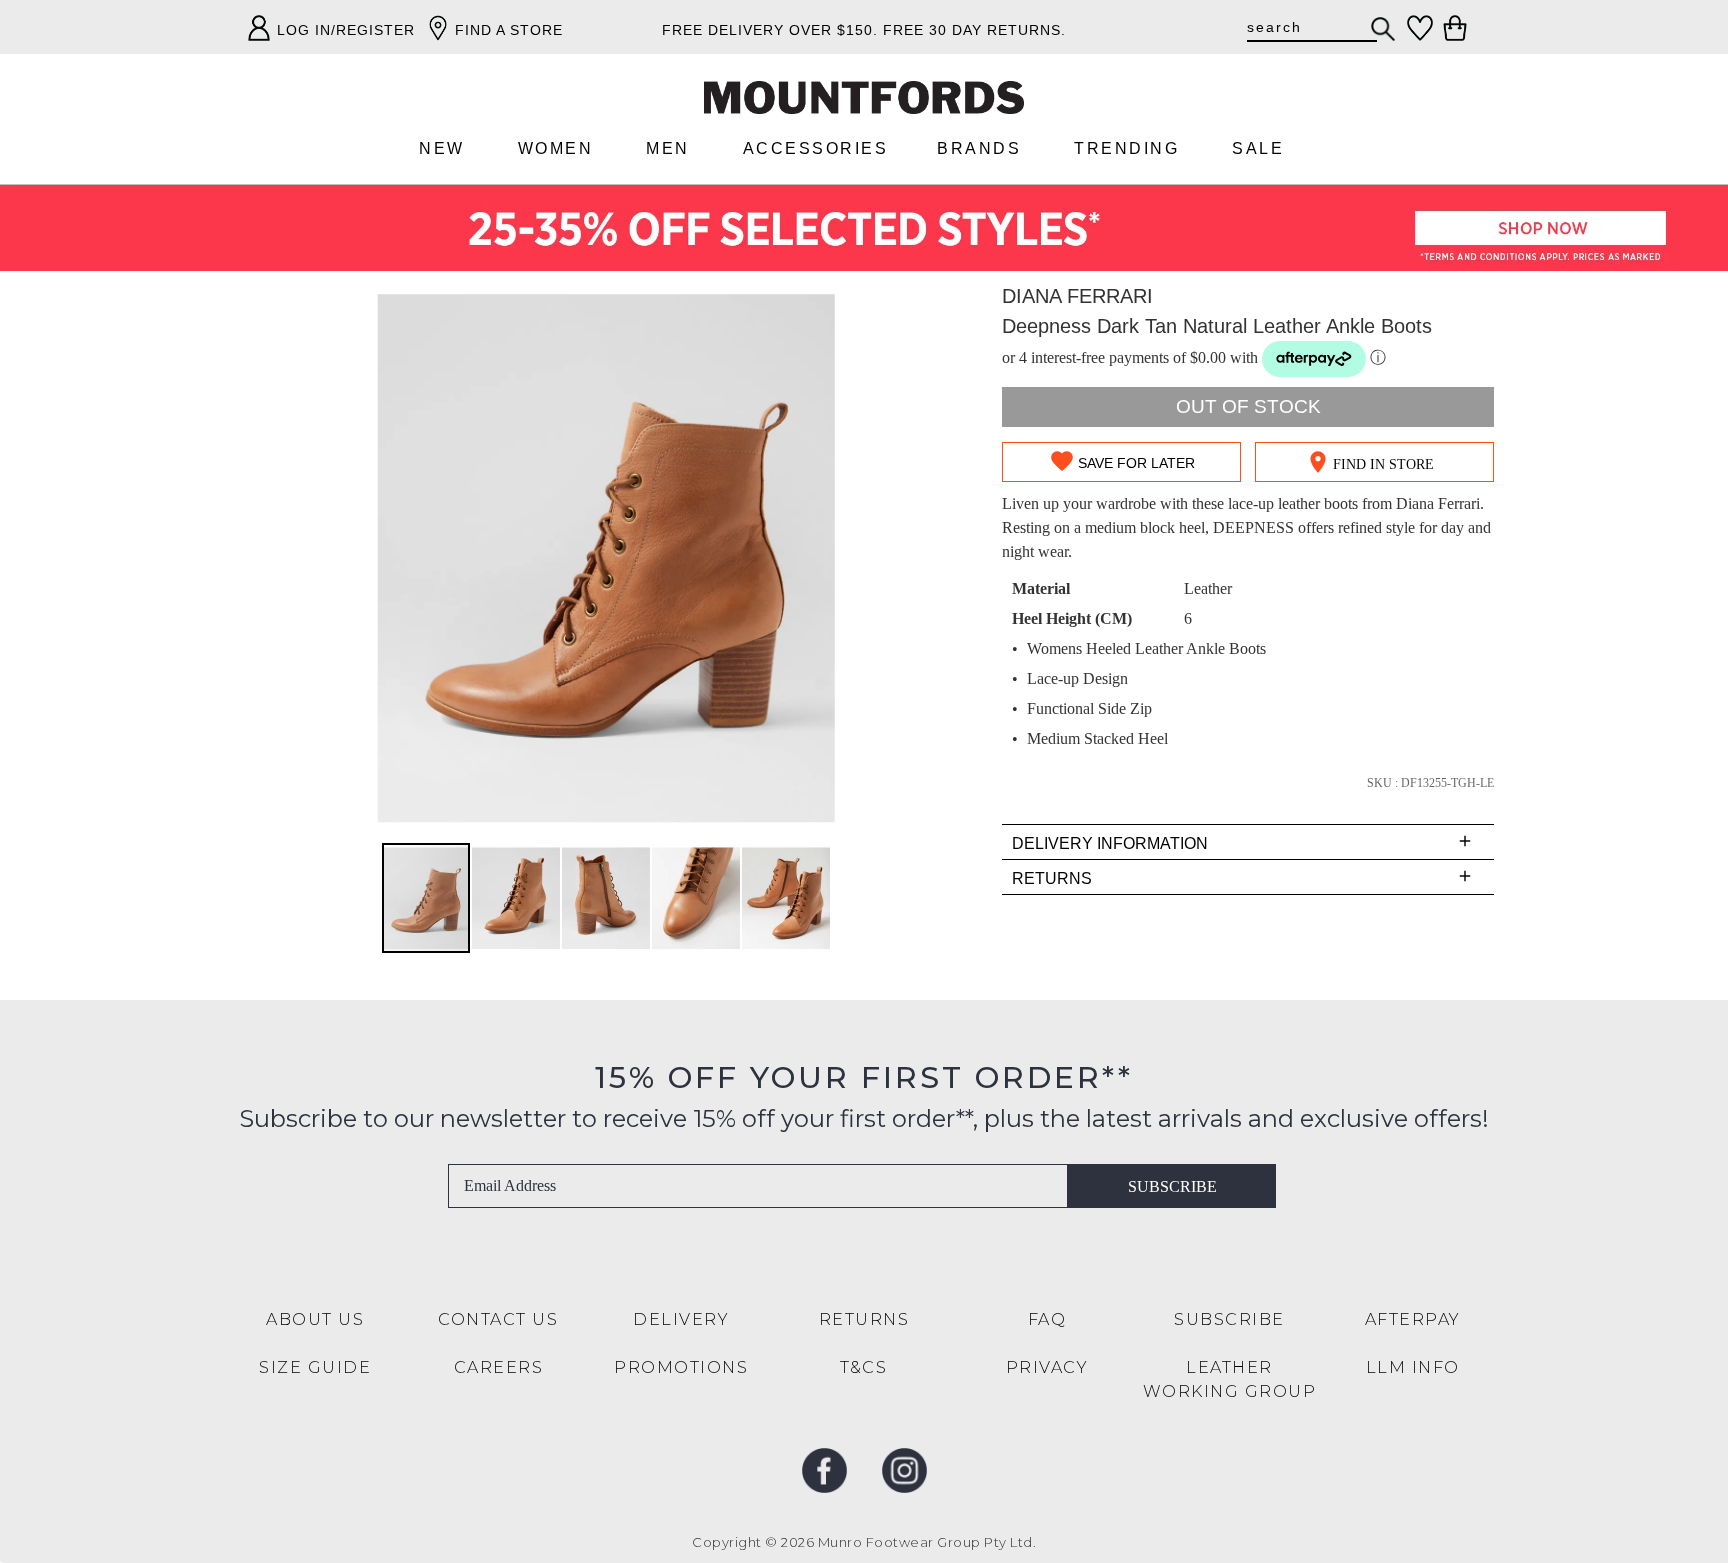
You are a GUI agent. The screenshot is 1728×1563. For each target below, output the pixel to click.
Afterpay (1413, 1319)
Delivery (681, 1319)
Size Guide (315, 1367)
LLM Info (1413, 1367)
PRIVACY (1047, 1367)
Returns (864, 1319)
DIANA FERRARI (1077, 296)
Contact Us (498, 1319)
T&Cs (863, 1367)
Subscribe (1172, 1186)
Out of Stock (1248, 406)
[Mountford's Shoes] (864, 97)
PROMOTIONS (681, 1367)
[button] (517, 898)
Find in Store (1383, 464)
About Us (315, 1319)
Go (1384, 29)
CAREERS (499, 1367)
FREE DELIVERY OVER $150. (770, 30)
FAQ (1047, 1319)
